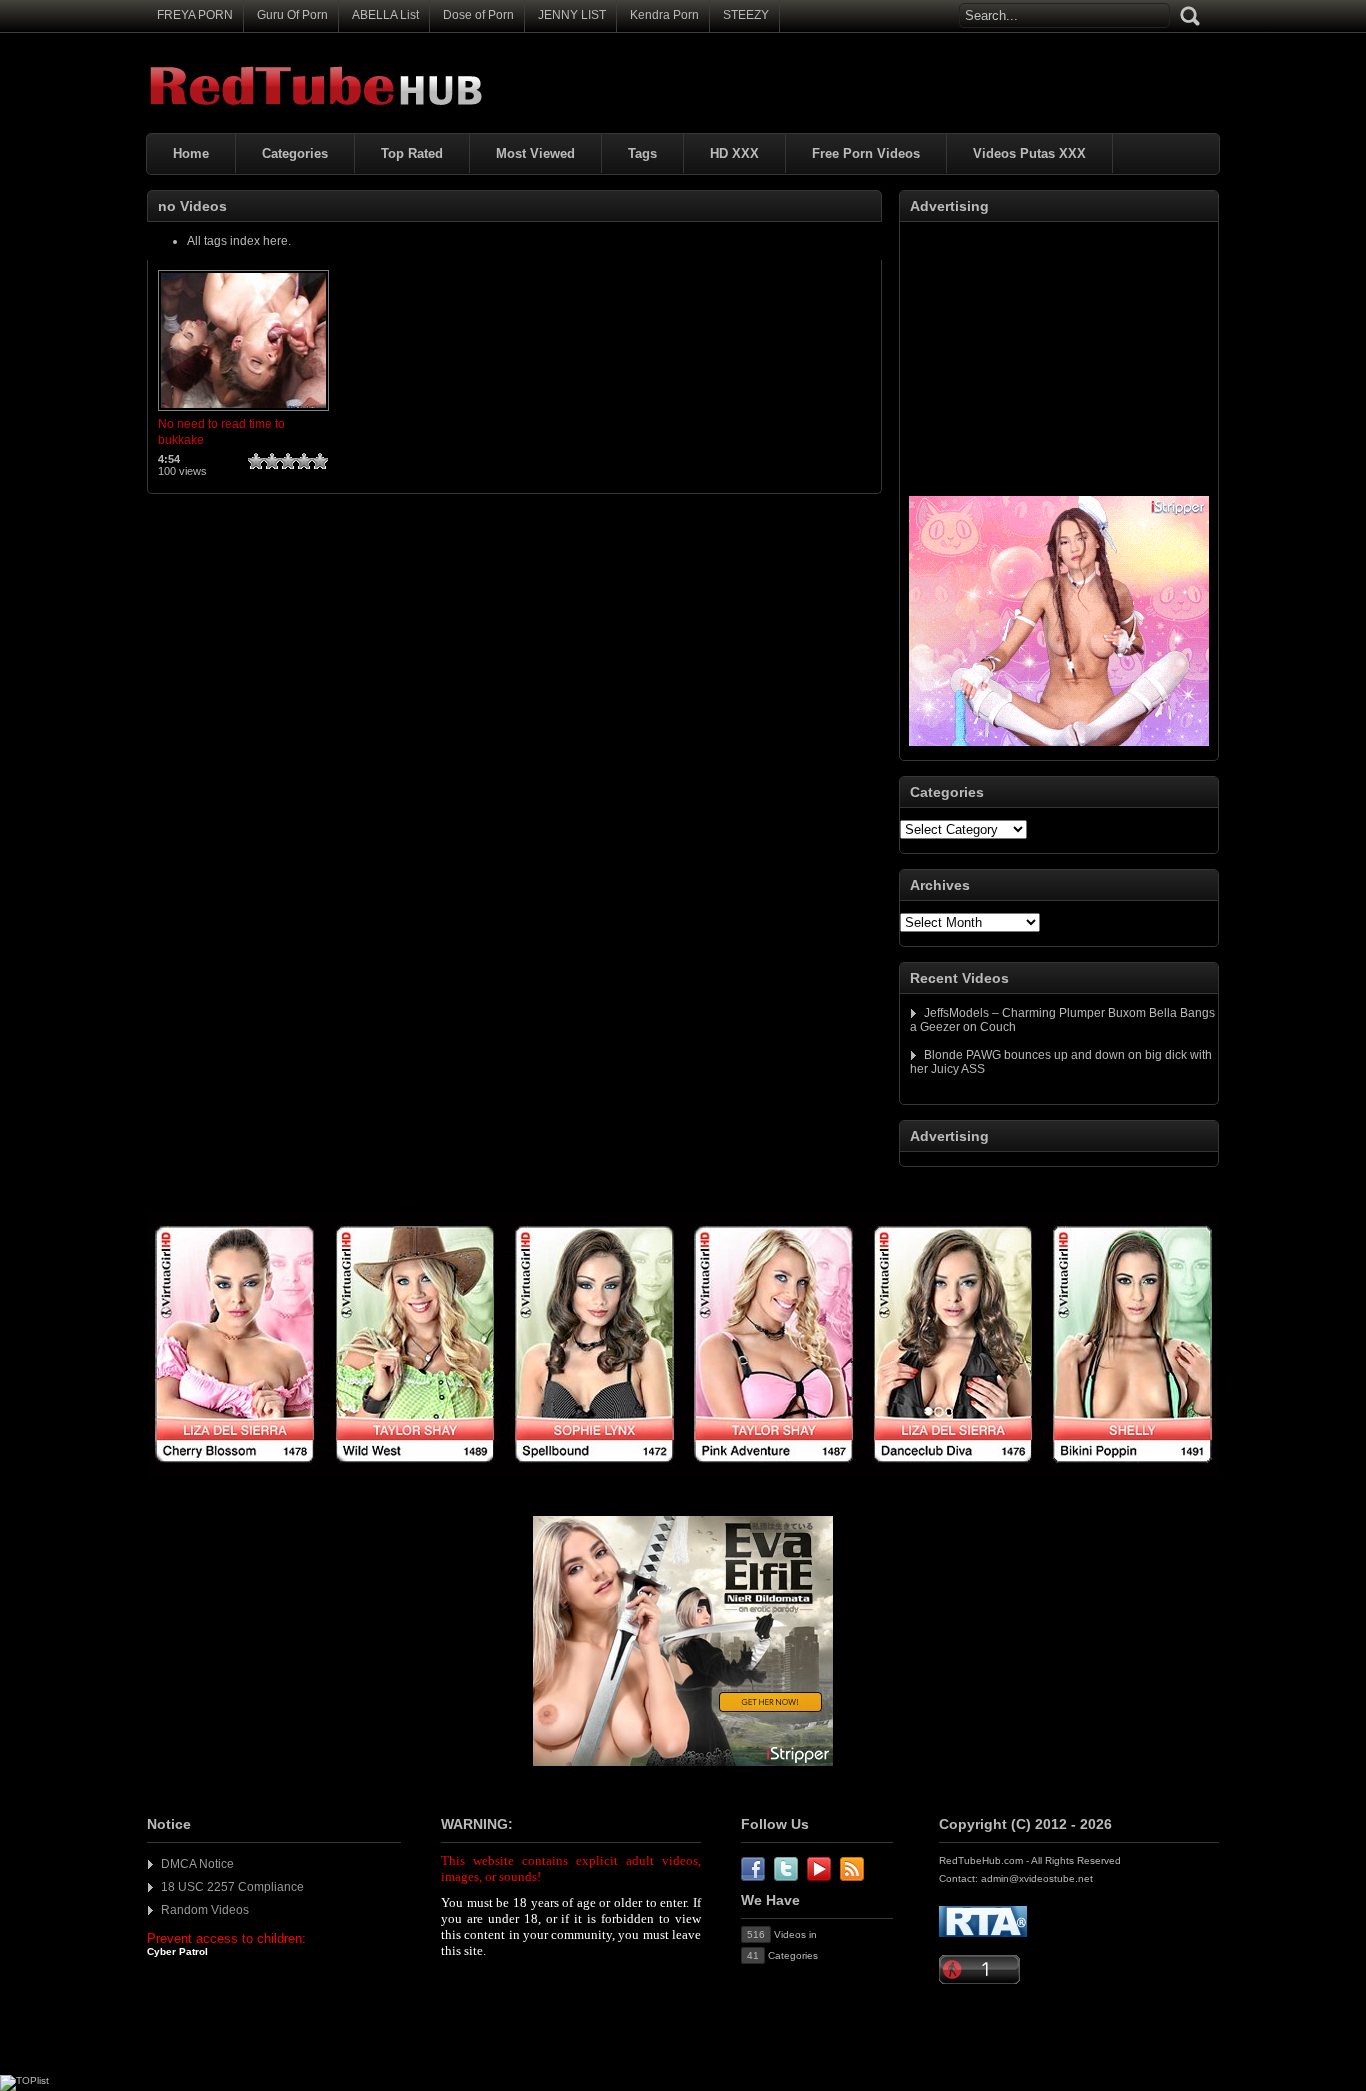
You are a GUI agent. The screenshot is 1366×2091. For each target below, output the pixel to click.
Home (191, 153)
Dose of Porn (478, 15)
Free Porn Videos (866, 153)
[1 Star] (256, 461)
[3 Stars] (288, 461)
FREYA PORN (195, 15)
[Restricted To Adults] (983, 1933)
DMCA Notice (197, 1864)
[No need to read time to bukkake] (243, 412)
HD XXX (734, 153)
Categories (295, 153)
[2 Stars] (272, 461)
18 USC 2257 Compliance (232, 1887)
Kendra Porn (664, 15)
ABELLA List (385, 15)
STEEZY (746, 15)
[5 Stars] (320, 461)
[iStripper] (683, 1474)
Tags (642, 153)
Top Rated (412, 153)
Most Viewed (535, 153)
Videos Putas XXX (1029, 153)
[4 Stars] (304, 461)
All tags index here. (239, 241)
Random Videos (205, 1910)
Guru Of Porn (292, 15)
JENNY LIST (572, 15)
